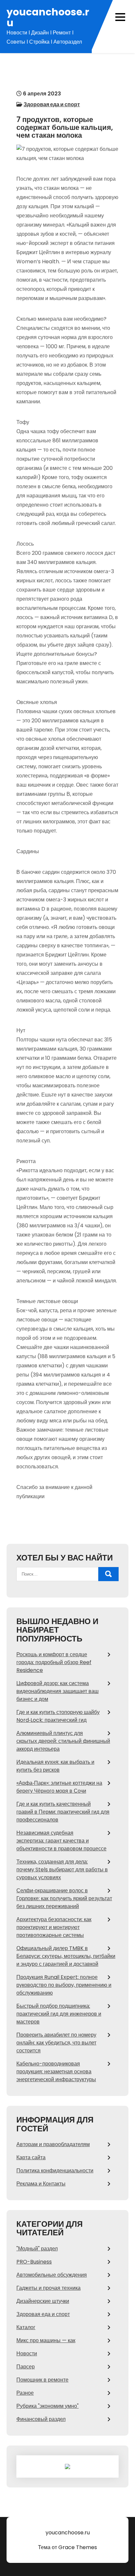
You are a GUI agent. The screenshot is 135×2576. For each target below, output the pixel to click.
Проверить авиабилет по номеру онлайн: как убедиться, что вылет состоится (56, 2043)
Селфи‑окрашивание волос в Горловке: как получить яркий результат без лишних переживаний (64, 1898)
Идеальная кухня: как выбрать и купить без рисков (55, 1766)
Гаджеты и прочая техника (48, 2288)
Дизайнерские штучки (43, 2301)
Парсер (26, 2367)
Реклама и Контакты (41, 2184)
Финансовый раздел (41, 2419)
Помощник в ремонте (42, 2380)
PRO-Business (34, 2262)
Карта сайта (31, 2157)
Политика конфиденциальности (55, 2171)
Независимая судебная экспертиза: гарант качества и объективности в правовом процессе (61, 1841)
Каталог (26, 2327)
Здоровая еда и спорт (52, 104)
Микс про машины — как (46, 2340)
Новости (27, 2354)
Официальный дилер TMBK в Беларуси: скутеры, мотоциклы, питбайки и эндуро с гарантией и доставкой (66, 1956)
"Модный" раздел (37, 2249)
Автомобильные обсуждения (52, 2275)
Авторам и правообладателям (53, 2144)
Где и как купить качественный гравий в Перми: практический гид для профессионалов (63, 1812)
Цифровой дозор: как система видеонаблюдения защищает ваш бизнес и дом (58, 1691)
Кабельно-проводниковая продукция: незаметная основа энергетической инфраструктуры (56, 2072)
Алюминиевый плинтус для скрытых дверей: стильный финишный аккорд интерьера (63, 1741)
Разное (25, 2393)
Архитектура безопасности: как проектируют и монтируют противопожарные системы (54, 1927)
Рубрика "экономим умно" (48, 2406)
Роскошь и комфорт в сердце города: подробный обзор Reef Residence (54, 1662)
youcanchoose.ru (48, 17)
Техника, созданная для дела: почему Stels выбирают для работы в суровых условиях (62, 1870)
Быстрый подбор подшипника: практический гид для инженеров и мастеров (59, 2014)
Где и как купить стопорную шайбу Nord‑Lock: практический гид (58, 1716)
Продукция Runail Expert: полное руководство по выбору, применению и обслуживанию (64, 1985)
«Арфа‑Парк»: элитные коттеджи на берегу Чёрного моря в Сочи (59, 1787)
